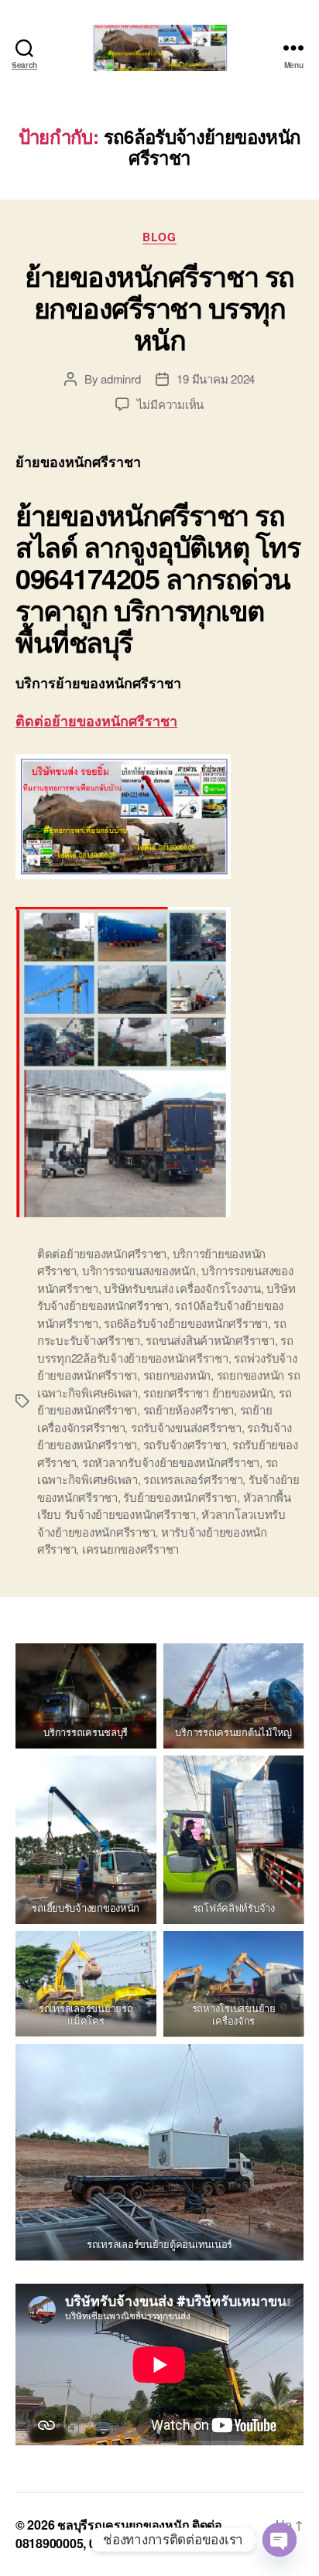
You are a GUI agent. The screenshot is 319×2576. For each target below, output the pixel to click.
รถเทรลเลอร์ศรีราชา (193, 1479)
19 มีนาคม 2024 (216, 379)
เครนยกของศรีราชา (130, 1549)
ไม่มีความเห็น (170, 404)
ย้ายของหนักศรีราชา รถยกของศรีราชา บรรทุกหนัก (159, 307)
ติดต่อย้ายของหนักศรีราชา (96, 721)
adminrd (120, 379)
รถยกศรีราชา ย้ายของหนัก (208, 1392)
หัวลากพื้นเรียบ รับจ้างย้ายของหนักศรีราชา (164, 1506)
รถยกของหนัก (177, 1375)
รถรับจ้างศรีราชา (185, 1444)
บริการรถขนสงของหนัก (139, 1270)
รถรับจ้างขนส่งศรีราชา (186, 1427)
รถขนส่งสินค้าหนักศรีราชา (210, 1340)
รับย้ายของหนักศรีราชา (180, 1497)
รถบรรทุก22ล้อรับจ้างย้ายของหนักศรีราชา (165, 1349)
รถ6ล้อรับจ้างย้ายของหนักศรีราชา (186, 1323)
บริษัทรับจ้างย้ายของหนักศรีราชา (166, 1297)
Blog (159, 237)
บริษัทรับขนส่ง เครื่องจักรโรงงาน (182, 1288)
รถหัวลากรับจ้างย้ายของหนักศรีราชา (171, 1462)
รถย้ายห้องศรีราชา (189, 1409)
